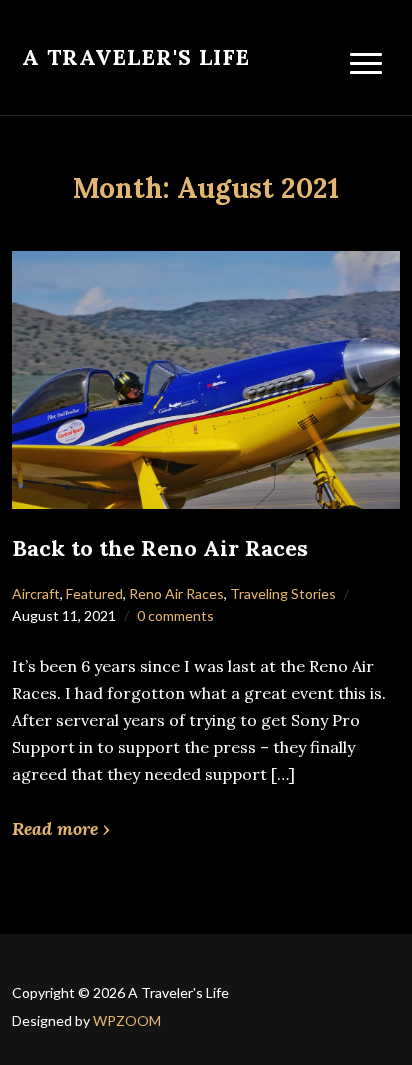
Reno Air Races (176, 593)
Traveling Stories (283, 593)
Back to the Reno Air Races (160, 548)
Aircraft (36, 593)
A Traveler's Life (136, 57)
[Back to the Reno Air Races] (205, 378)
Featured (94, 593)
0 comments (175, 615)
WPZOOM (127, 1020)
